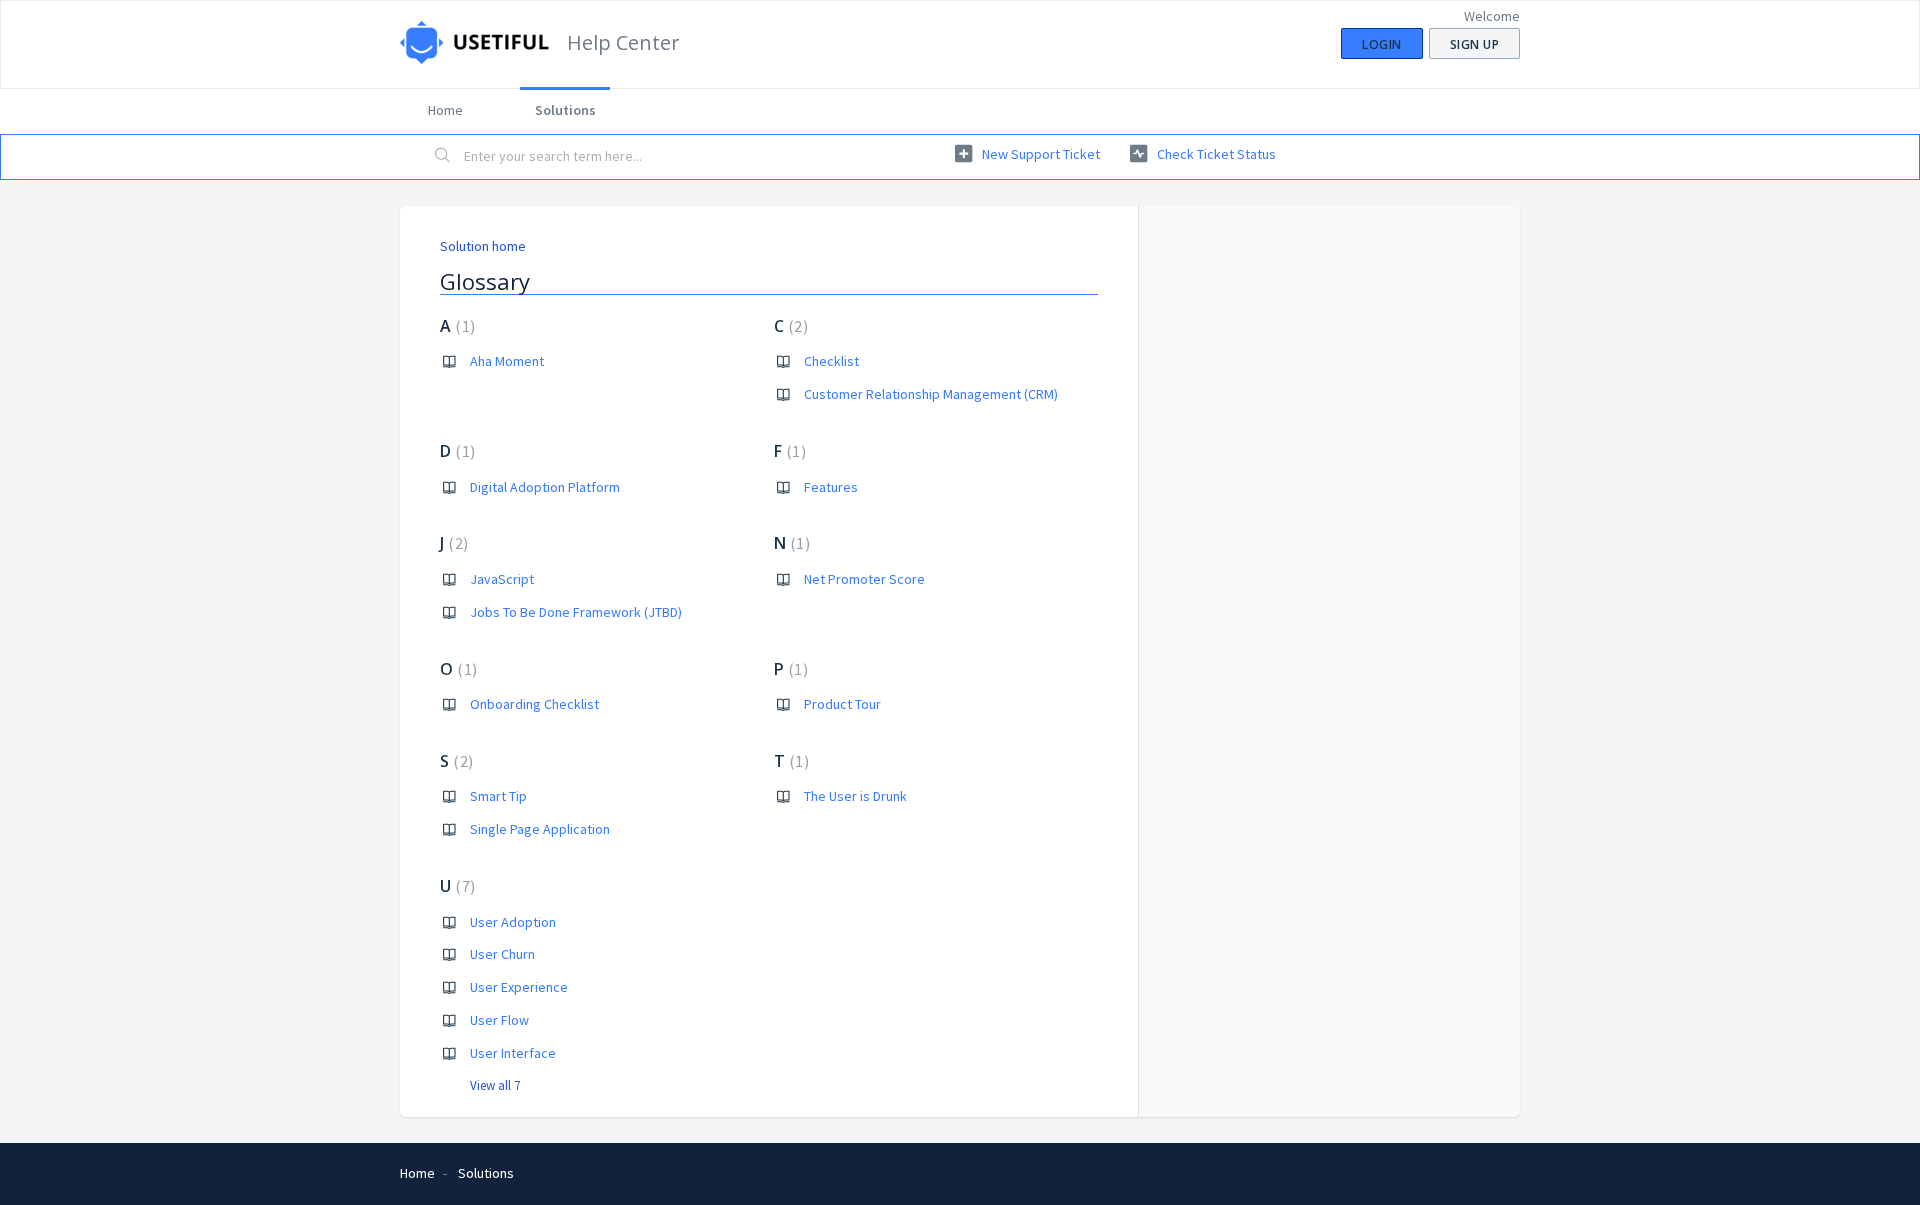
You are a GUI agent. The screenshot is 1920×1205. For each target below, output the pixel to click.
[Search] (443, 157)
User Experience (519, 987)
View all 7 (495, 1085)
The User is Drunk (855, 796)
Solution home (483, 246)
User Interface (513, 1053)
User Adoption (513, 922)
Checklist (831, 361)
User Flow (499, 1020)
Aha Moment (507, 361)
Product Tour (842, 704)
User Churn (502, 954)
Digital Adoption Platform (545, 487)
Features (831, 487)
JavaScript (502, 579)
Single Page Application (540, 829)
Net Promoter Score (864, 579)
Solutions (565, 110)
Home (445, 110)
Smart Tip (498, 796)
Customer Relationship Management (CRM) (931, 394)
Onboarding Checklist (534, 704)
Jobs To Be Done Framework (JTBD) (576, 612)
